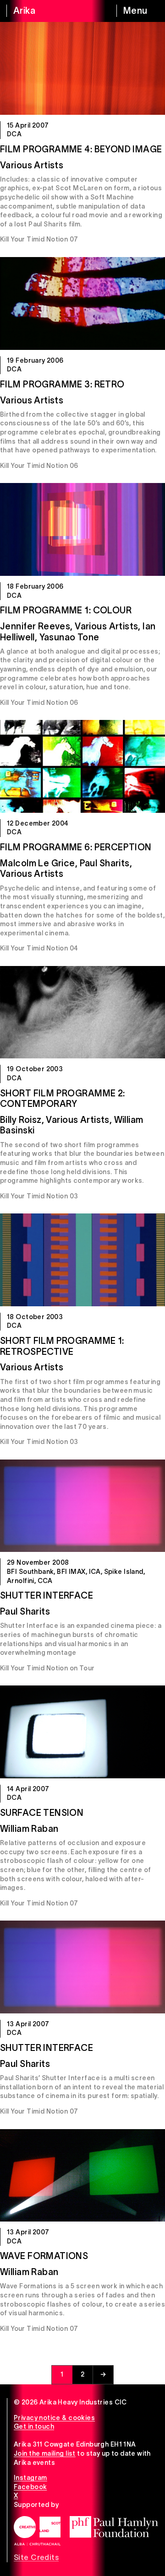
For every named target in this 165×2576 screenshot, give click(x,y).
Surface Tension (42, 1813)
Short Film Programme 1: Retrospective (62, 1346)
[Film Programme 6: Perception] (82, 766)
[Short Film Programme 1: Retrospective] (82, 1260)
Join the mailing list (45, 2453)
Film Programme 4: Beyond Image (81, 149)
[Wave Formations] (82, 2176)
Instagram (30, 2478)
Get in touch (34, 2426)
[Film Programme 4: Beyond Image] (82, 68)
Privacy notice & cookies (54, 2418)
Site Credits (36, 2557)
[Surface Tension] (82, 1732)
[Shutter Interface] (82, 1506)
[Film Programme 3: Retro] (82, 303)
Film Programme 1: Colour (66, 610)
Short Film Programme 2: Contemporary (63, 1099)
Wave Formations (44, 2256)
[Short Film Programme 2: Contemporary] (82, 1012)
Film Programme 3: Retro (62, 384)
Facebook (30, 2487)
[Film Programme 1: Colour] (82, 529)
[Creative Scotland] (37, 2531)
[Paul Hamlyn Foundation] (114, 2527)
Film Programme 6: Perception (76, 847)
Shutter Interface (47, 1595)
